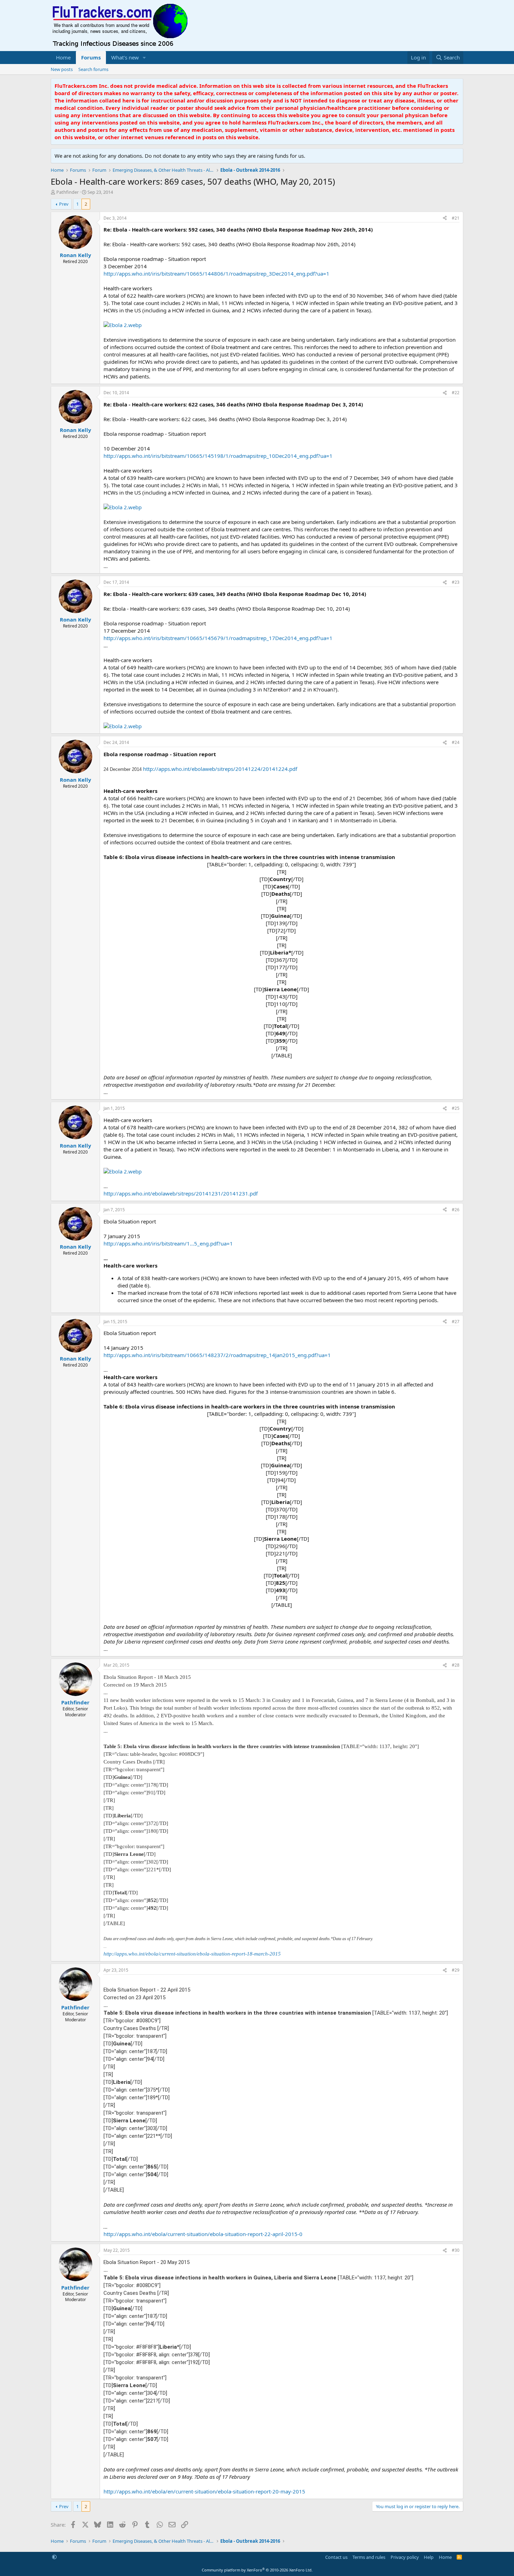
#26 (456, 1210)
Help (429, 2557)
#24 (456, 742)
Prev (64, 204)
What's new (125, 57)
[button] (144, 58)
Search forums (93, 69)
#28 (456, 1665)
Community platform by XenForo (257, 2570)
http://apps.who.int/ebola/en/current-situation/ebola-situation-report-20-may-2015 (204, 2491)
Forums (91, 57)
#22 (456, 393)
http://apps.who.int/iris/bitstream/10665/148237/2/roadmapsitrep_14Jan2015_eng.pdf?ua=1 (217, 1355)
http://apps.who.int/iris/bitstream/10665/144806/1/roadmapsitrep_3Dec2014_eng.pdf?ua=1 (216, 274)
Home (63, 57)
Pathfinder (67, 192)
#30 (456, 2250)
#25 (456, 1108)
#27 (456, 1322)
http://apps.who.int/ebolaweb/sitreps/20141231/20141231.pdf (181, 1193)
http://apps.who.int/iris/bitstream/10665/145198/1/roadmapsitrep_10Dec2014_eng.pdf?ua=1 (218, 456)
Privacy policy (405, 2557)
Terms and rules (369, 2557)
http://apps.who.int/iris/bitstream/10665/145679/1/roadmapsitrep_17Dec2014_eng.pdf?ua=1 (218, 638)
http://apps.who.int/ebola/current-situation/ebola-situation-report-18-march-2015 (192, 1954)
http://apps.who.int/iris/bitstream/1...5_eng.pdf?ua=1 (168, 1243)
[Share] (445, 218)
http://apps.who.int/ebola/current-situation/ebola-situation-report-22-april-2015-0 (203, 2234)
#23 (456, 582)
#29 (456, 1970)
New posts (62, 69)
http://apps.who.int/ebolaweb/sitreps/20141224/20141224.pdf (220, 769)
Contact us (336, 2557)
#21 (456, 218)
